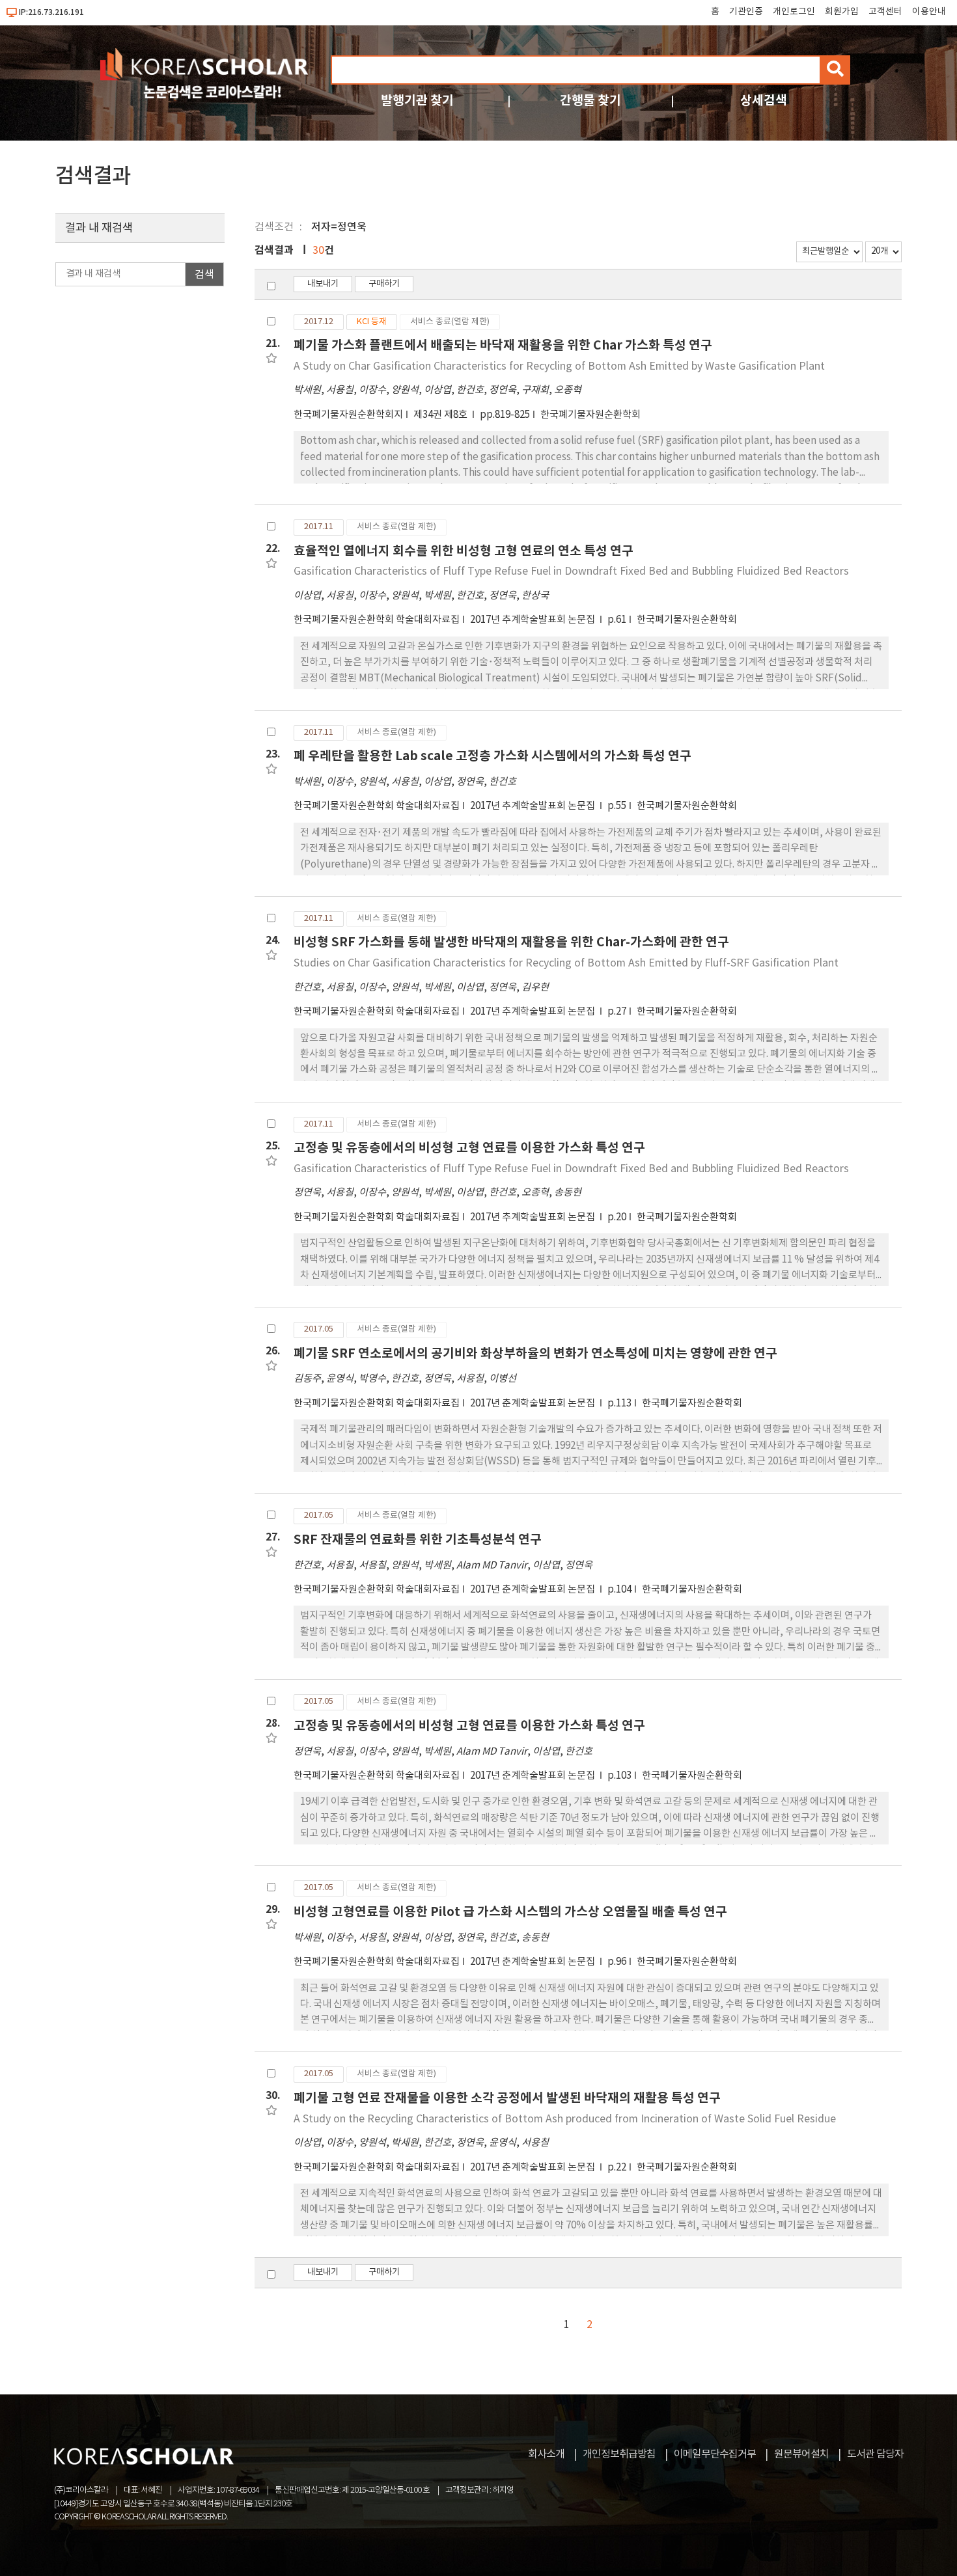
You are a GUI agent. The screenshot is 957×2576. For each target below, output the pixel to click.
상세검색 (764, 101)
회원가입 (842, 12)
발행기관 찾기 (417, 101)
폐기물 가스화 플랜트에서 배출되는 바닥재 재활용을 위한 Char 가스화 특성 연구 (503, 345)
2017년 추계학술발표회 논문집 (534, 620)
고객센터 (885, 12)
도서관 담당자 (875, 2454)
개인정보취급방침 (619, 2454)
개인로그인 (794, 12)
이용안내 (929, 12)
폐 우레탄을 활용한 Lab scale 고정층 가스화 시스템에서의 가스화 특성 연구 (492, 756)
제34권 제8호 (441, 415)
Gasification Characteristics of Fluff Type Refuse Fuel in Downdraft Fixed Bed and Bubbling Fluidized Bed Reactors (571, 571)
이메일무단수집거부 (715, 2454)
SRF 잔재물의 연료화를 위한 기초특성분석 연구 (418, 1540)
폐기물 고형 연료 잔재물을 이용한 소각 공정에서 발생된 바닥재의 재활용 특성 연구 (507, 2098)
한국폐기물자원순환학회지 (348, 415)
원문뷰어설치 (801, 2454)
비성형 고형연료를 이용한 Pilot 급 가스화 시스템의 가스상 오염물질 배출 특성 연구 (510, 1912)
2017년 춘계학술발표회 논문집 (534, 1404)
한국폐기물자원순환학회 (590, 415)
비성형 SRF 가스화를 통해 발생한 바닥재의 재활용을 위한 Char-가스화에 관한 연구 (511, 942)
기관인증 (746, 12)
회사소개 (546, 2454)
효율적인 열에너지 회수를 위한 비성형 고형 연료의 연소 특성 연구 (464, 551)
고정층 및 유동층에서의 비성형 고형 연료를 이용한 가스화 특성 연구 (469, 1148)
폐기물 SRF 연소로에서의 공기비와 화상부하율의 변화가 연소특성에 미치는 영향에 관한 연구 (535, 1353)
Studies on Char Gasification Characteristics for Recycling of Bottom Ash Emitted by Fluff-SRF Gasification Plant (566, 963)
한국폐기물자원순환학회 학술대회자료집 (377, 620)
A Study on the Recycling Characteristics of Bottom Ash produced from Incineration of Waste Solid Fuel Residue (565, 2119)
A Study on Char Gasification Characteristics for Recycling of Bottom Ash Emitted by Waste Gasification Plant (559, 366)
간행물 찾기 (590, 101)
